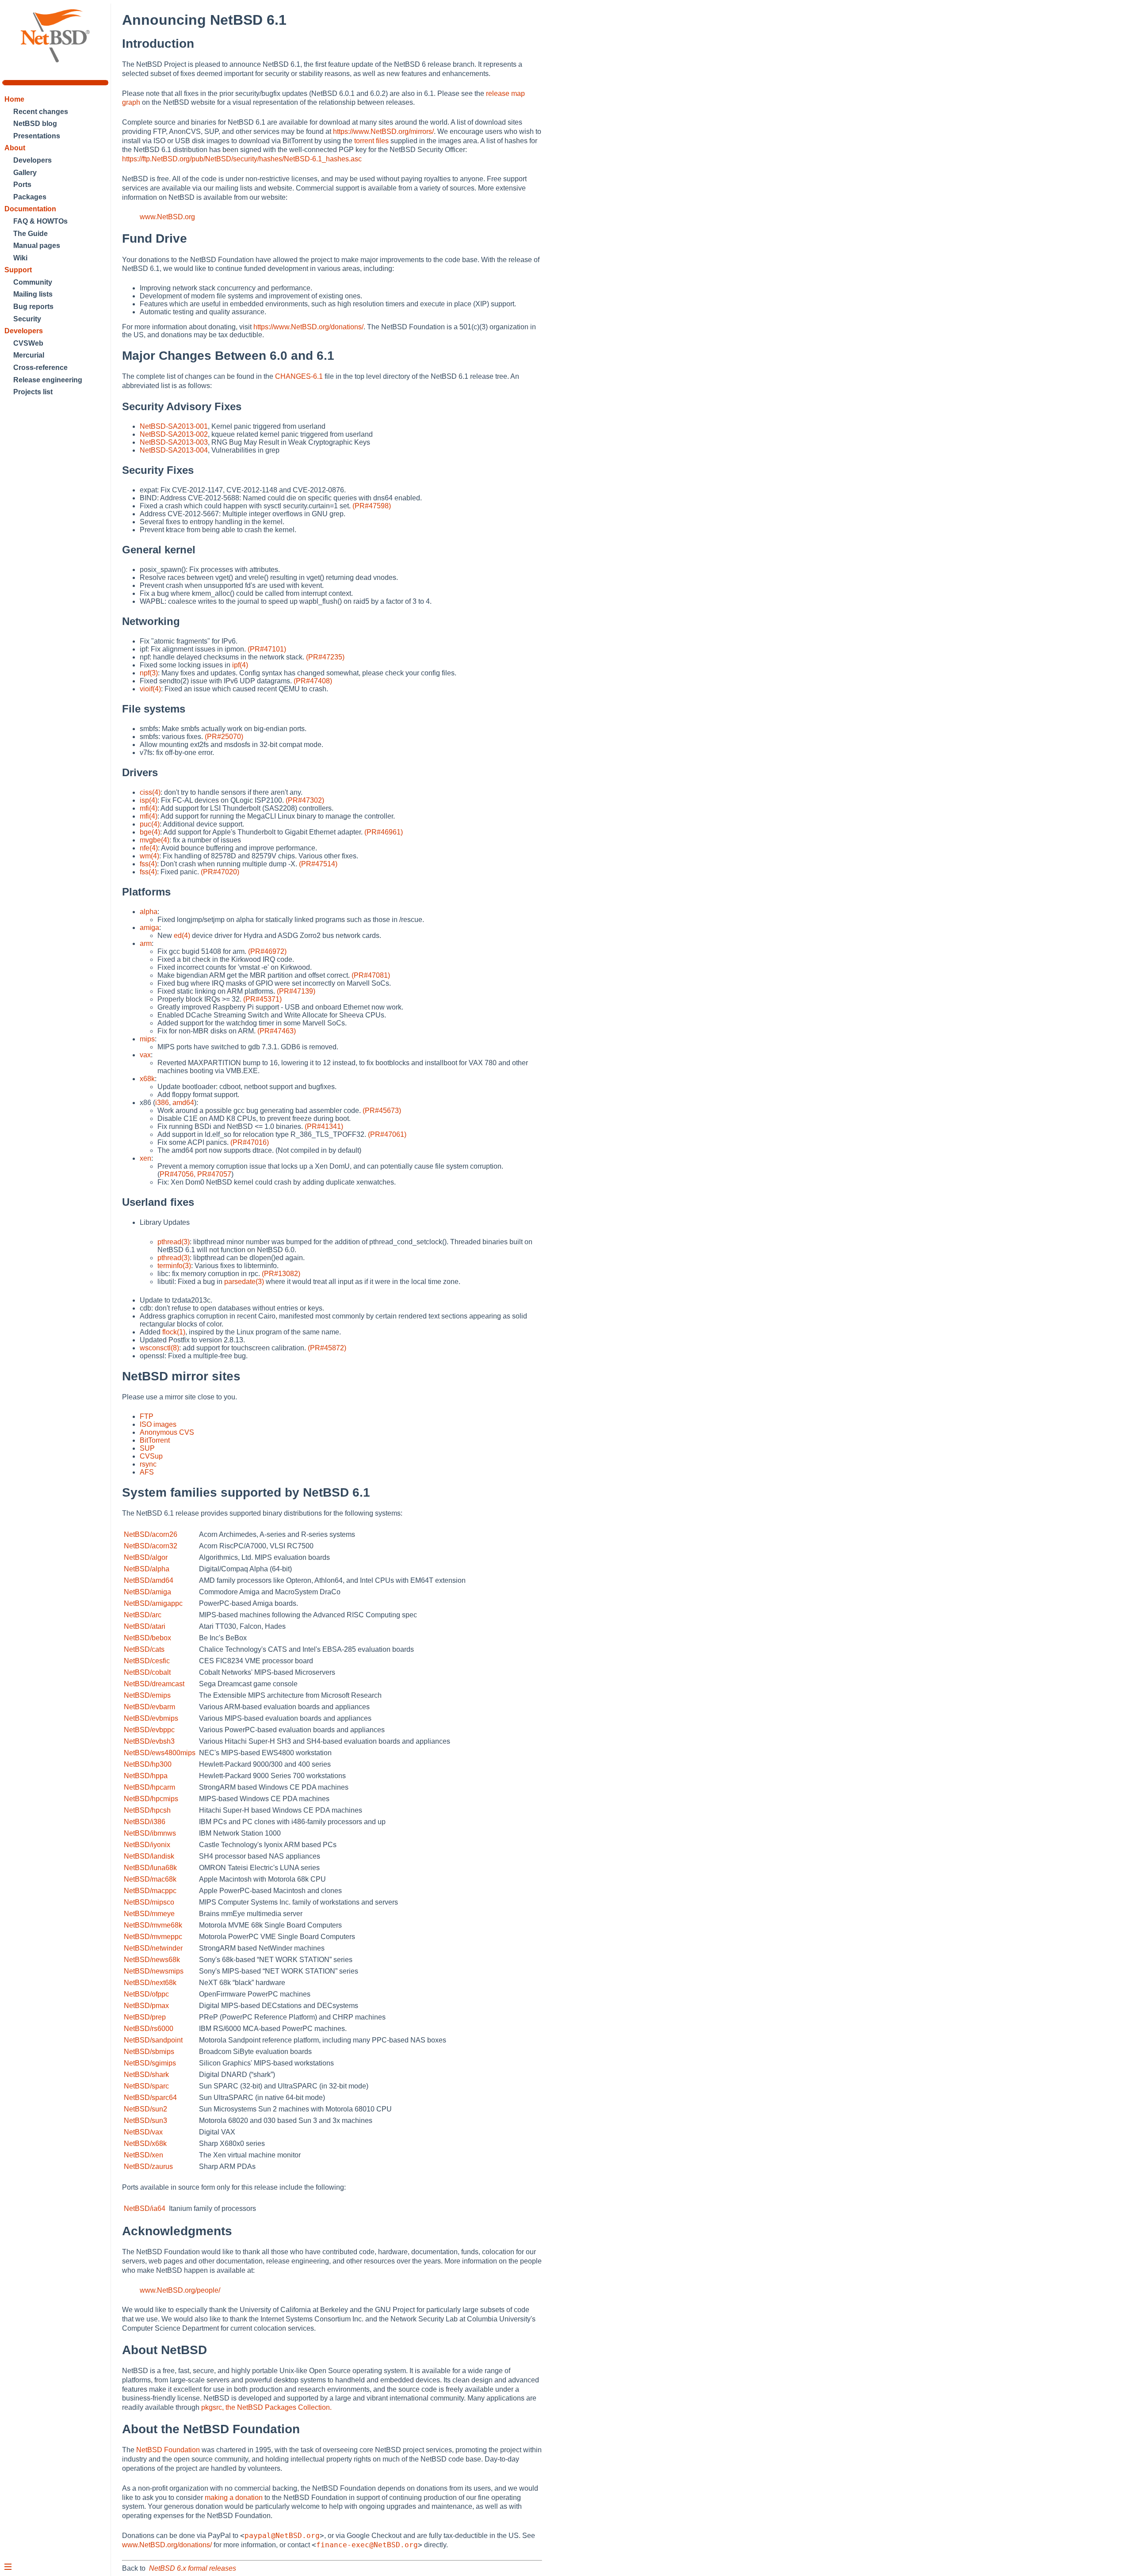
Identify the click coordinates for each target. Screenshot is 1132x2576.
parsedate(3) (244, 1282)
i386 (162, 1103)
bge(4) (150, 832)
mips (147, 1039)
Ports (22, 185)
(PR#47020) (220, 872)
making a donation (234, 2498)
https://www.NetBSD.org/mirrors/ (383, 131)
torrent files (371, 141)
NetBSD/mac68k (150, 1879)
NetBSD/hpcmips (151, 1799)
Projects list (33, 392)
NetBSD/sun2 (145, 2109)
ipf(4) (240, 665)
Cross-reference (40, 368)
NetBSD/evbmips (151, 1718)
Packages (30, 197)
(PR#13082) (281, 1274)
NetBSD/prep (145, 2017)
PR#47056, (178, 1174)
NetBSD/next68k (150, 1983)
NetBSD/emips (147, 1695)
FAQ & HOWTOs (40, 221)
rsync (148, 1464)
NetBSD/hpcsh (147, 1810)
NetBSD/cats (144, 1649)
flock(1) (174, 1332)
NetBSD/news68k (152, 1960)
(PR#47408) (313, 681)
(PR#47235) (325, 657)
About (15, 148)
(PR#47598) (372, 506)
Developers (33, 160)
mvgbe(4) (155, 840)
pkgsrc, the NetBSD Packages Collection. (266, 2407)
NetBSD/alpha (147, 1569)
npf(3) (149, 673)
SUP (147, 1448)
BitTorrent (155, 1440)
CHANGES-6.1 (299, 376)
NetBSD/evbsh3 (149, 1741)
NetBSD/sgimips (150, 2063)
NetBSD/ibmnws (150, 1833)
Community (33, 282)
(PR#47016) (250, 1142)
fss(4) (148, 864)
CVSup (151, 1456)
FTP (147, 1416)
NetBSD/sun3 (145, 2121)
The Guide (31, 234)
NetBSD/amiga (147, 1592)
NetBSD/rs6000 (149, 2029)
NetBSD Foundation (168, 2450)
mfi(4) (149, 808)
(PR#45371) (262, 999)
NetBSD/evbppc (149, 1730)
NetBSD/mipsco (149, 1902)
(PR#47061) (387, 1134)
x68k (147, 1079)
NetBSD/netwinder (153, 1948)
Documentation (30, 209)
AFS (147, 1472)
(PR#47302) (305, 800)
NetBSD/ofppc (146, 1994)
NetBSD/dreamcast (154, 1684)
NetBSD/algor (146, 1557)
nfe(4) (149, 848)
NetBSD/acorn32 (151, 1546)
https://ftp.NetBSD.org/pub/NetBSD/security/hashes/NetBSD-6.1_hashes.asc (242, 159)
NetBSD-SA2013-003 (174, 442)
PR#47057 (214, 1174)
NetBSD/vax (143, 2132)
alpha (149, 912)
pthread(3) (174, 1242)
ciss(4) (150, 792)
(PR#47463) (277, 1031)
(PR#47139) (296, 991)
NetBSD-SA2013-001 (174, 426)
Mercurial (29, 355)
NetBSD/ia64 (145, 2208)
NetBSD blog (35, 124)
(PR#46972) (267, 951)
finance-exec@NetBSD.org (367, 2545)
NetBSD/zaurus (148, 2166)
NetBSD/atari (145, 1626)
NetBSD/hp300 (148, 1764)
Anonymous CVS (167, 1432)
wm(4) (149, 856)
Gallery (25, 173)
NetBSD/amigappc (153, 1603)
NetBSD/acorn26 (151, 1534)
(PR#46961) (384, 832)
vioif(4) (150, 689)
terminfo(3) (174, 1266)
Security (27, 319)
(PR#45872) (327, 1348)
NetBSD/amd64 (149, 1580)
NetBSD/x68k (145, 2143)
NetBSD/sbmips (149, 2052)
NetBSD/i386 (145, 1822)
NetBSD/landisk (149, 1856)
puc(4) (150, 824)
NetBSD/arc (143, 1615)
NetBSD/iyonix (147, 1845)
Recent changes (41, 112)
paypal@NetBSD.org (282, 2536)
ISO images (158, 1424)
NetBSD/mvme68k (153, 1925)
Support (18, 270)
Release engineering (48, 380)
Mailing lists (33, 294)
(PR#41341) (324, 1126)
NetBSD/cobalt (147, 1672)
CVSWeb (28, 343)
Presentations (37, 136)
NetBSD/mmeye (149, 1914)
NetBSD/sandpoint (153, 2040)
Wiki (20, 258)
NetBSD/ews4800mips (160, 1753)
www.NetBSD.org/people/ (180, 2290)
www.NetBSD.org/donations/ (167, 2545)
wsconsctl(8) (159, 1348)
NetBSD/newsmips (154, 1971)
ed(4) (182, 936)
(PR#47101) (267, 649)
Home (14, 99)
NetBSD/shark (146, 2075)
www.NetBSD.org (167, 217)
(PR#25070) (224, 737)
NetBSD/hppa (146, 1776)
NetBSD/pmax (146, 2006)
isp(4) (149, 800)
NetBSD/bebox (147, 1638)
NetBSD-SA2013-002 (174, 434)
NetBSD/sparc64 (150, 2098)
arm (146, 943)
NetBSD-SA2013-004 (174, 450)
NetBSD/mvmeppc (153, 1937)
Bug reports (33, 307)
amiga (149, 928)
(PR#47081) (371, 975)
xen (145, 1158)
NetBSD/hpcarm (149, 1787)
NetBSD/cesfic (147, 1661)
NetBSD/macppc (150, 1891)
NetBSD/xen (143, 2155)
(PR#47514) (318, 864)
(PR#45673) (382, 1111)
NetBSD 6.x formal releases (193, 2568)
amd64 (183, 1103)
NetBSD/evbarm (149, 1707)
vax (145, 1055)
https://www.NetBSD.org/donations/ (308, 327)
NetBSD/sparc (146, 2086)
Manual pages (37, 246)
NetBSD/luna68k (150, 1868)
